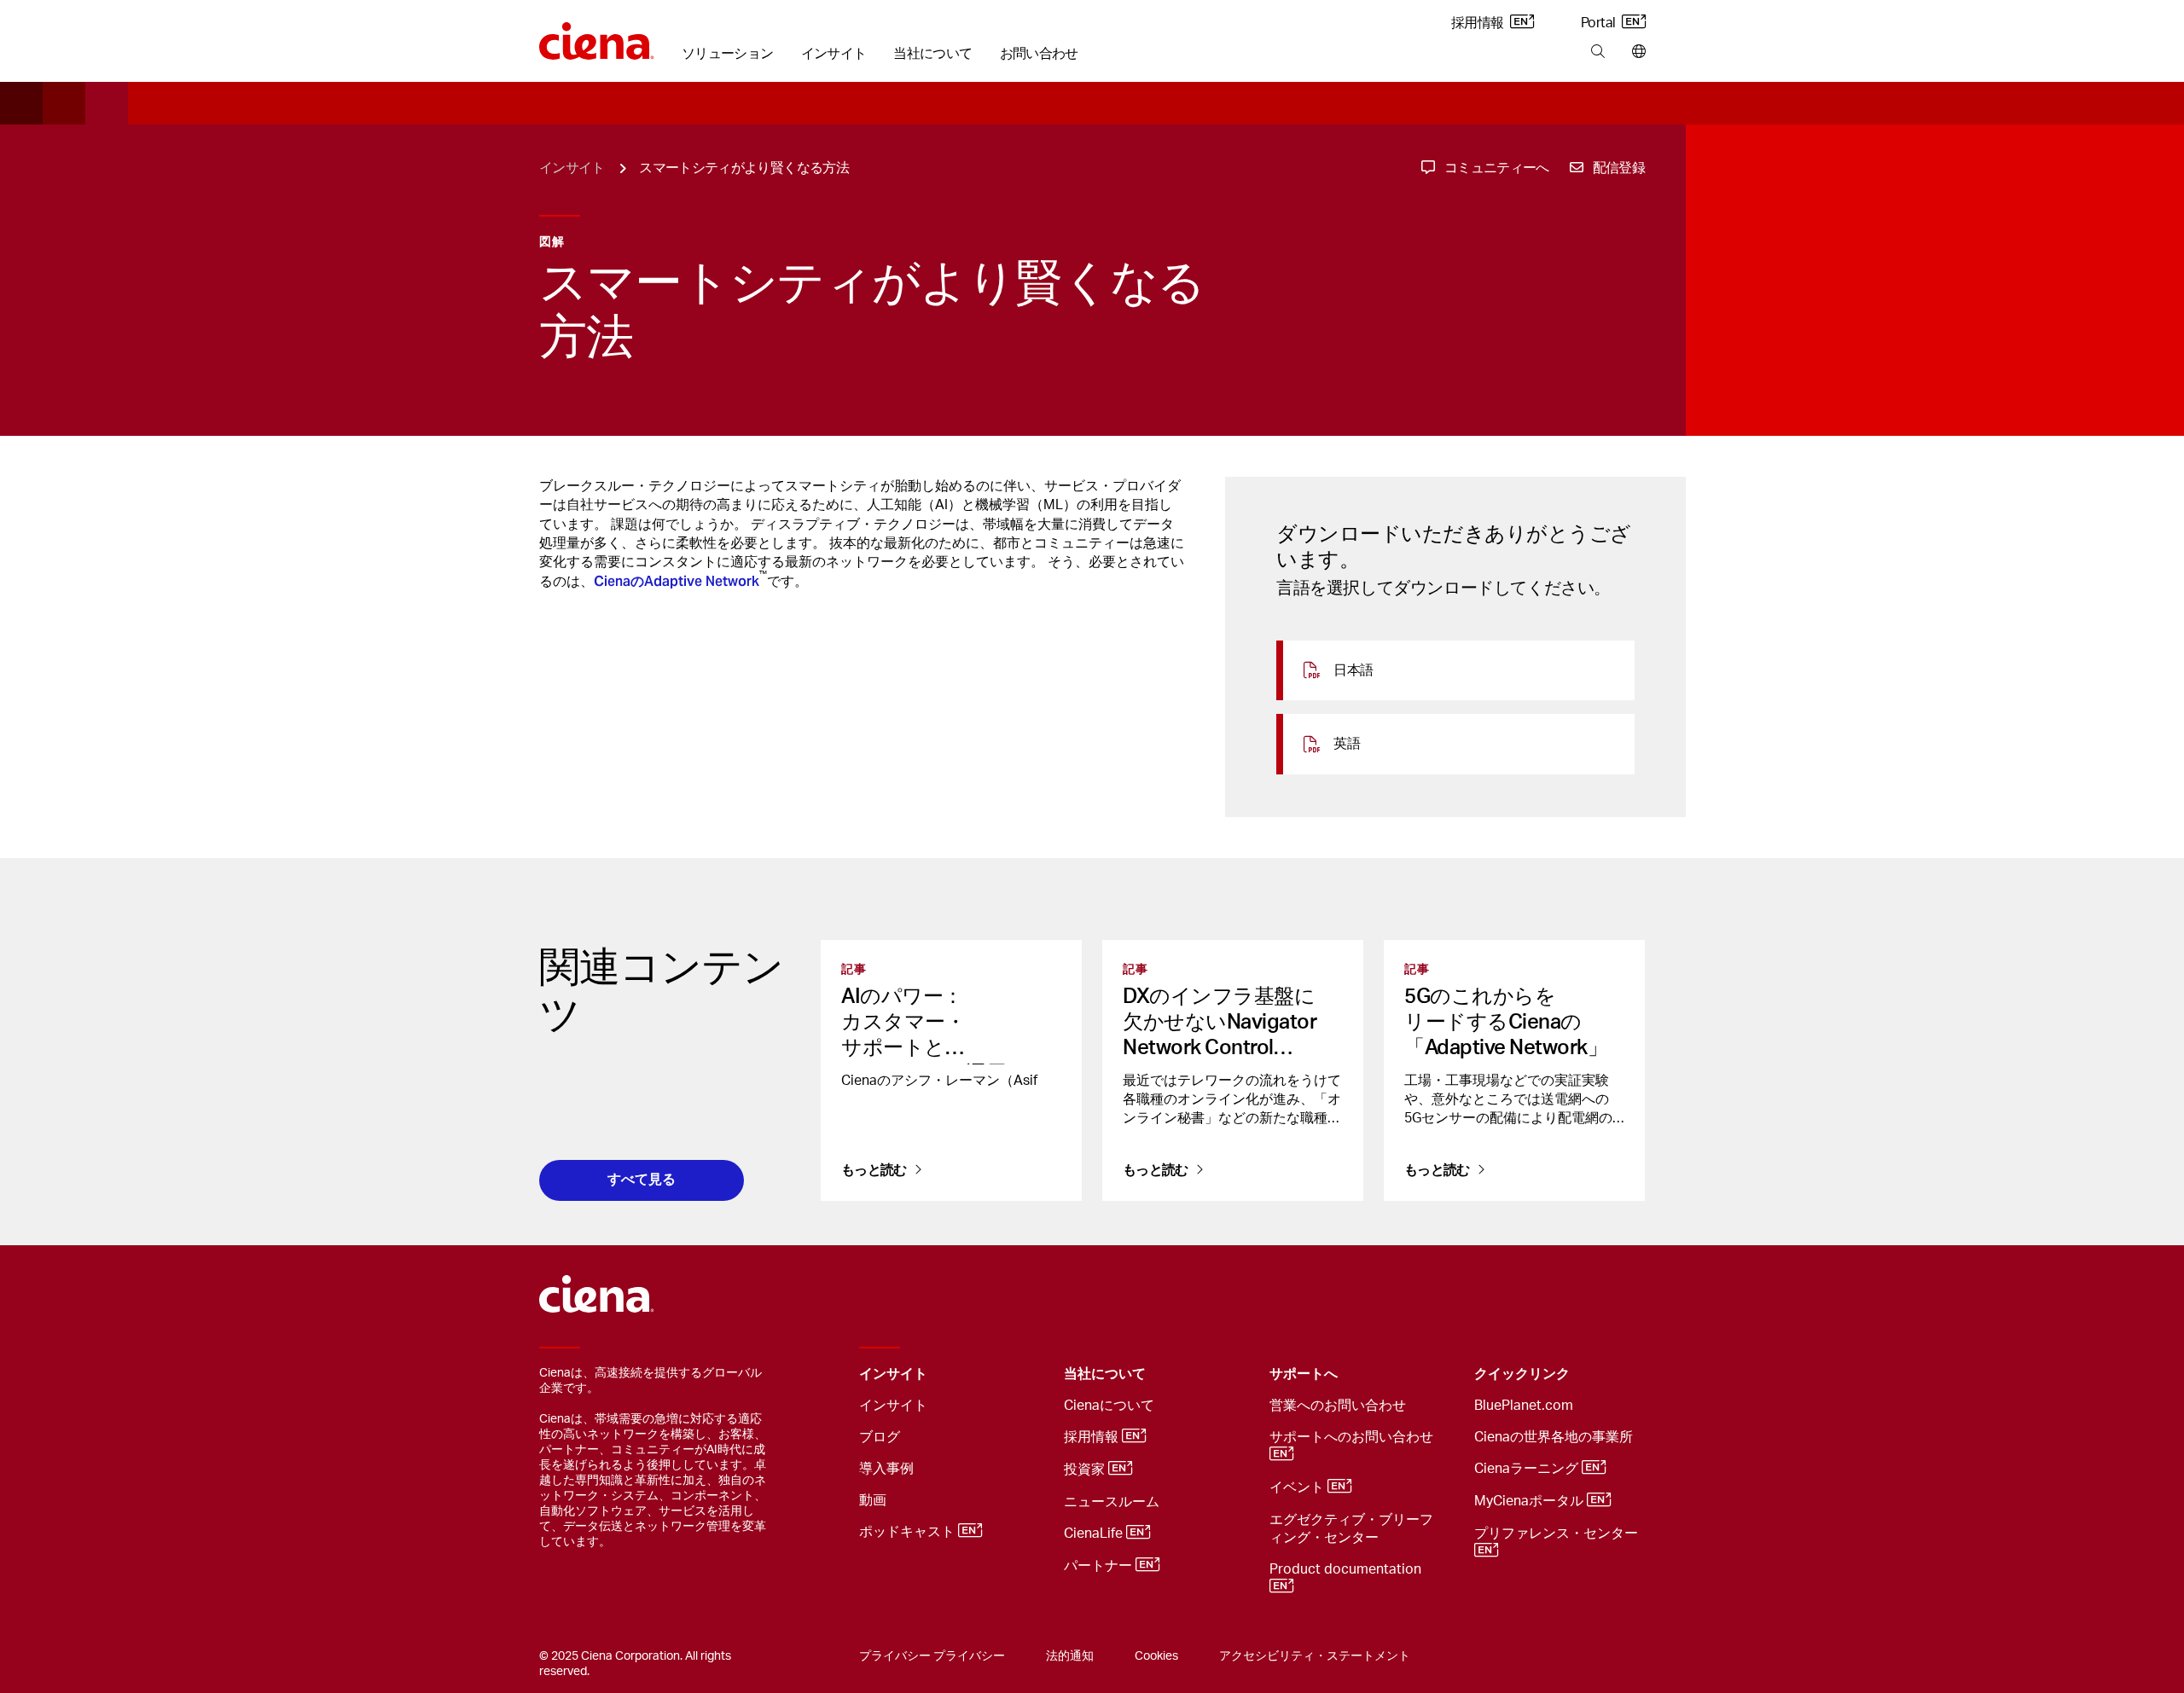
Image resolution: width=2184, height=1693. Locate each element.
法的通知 (1070, 1656)
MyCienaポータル (1531, 1501)
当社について (932, 54)
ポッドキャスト (909, 1532)
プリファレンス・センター (1558, 1534)
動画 (873, 1500)
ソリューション (728, 54)
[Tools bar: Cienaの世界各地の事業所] (1635, 52)
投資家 (1086, 1470)
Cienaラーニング (1528, 1469)
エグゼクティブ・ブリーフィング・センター (1351, 1529)
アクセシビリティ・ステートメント (1315, 1656)
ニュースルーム (1112, 1502)
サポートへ (1304, 1374)
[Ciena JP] (597, 35)
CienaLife (1095, 1534)
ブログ (880, 1437)
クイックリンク (1522, 1374)
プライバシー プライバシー (932, 1656)
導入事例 (886, 1469)
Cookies (1156, 1656)
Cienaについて (1109, 1406)
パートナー (1100, 1566)
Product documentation (1347, 1569)
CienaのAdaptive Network (677, 581)
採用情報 (1479, 23)
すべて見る (642, 1179)
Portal (1600, 23)
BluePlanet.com (1524, 1406)
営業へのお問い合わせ (1338, 1406)
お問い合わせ (1039, 54)
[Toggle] (1025, 1374)
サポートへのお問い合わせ (1353, 1437)
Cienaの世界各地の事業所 (1554, 1437)
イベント (1298, 1487)
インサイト (834, 54)
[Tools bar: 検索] (1597, 52)
